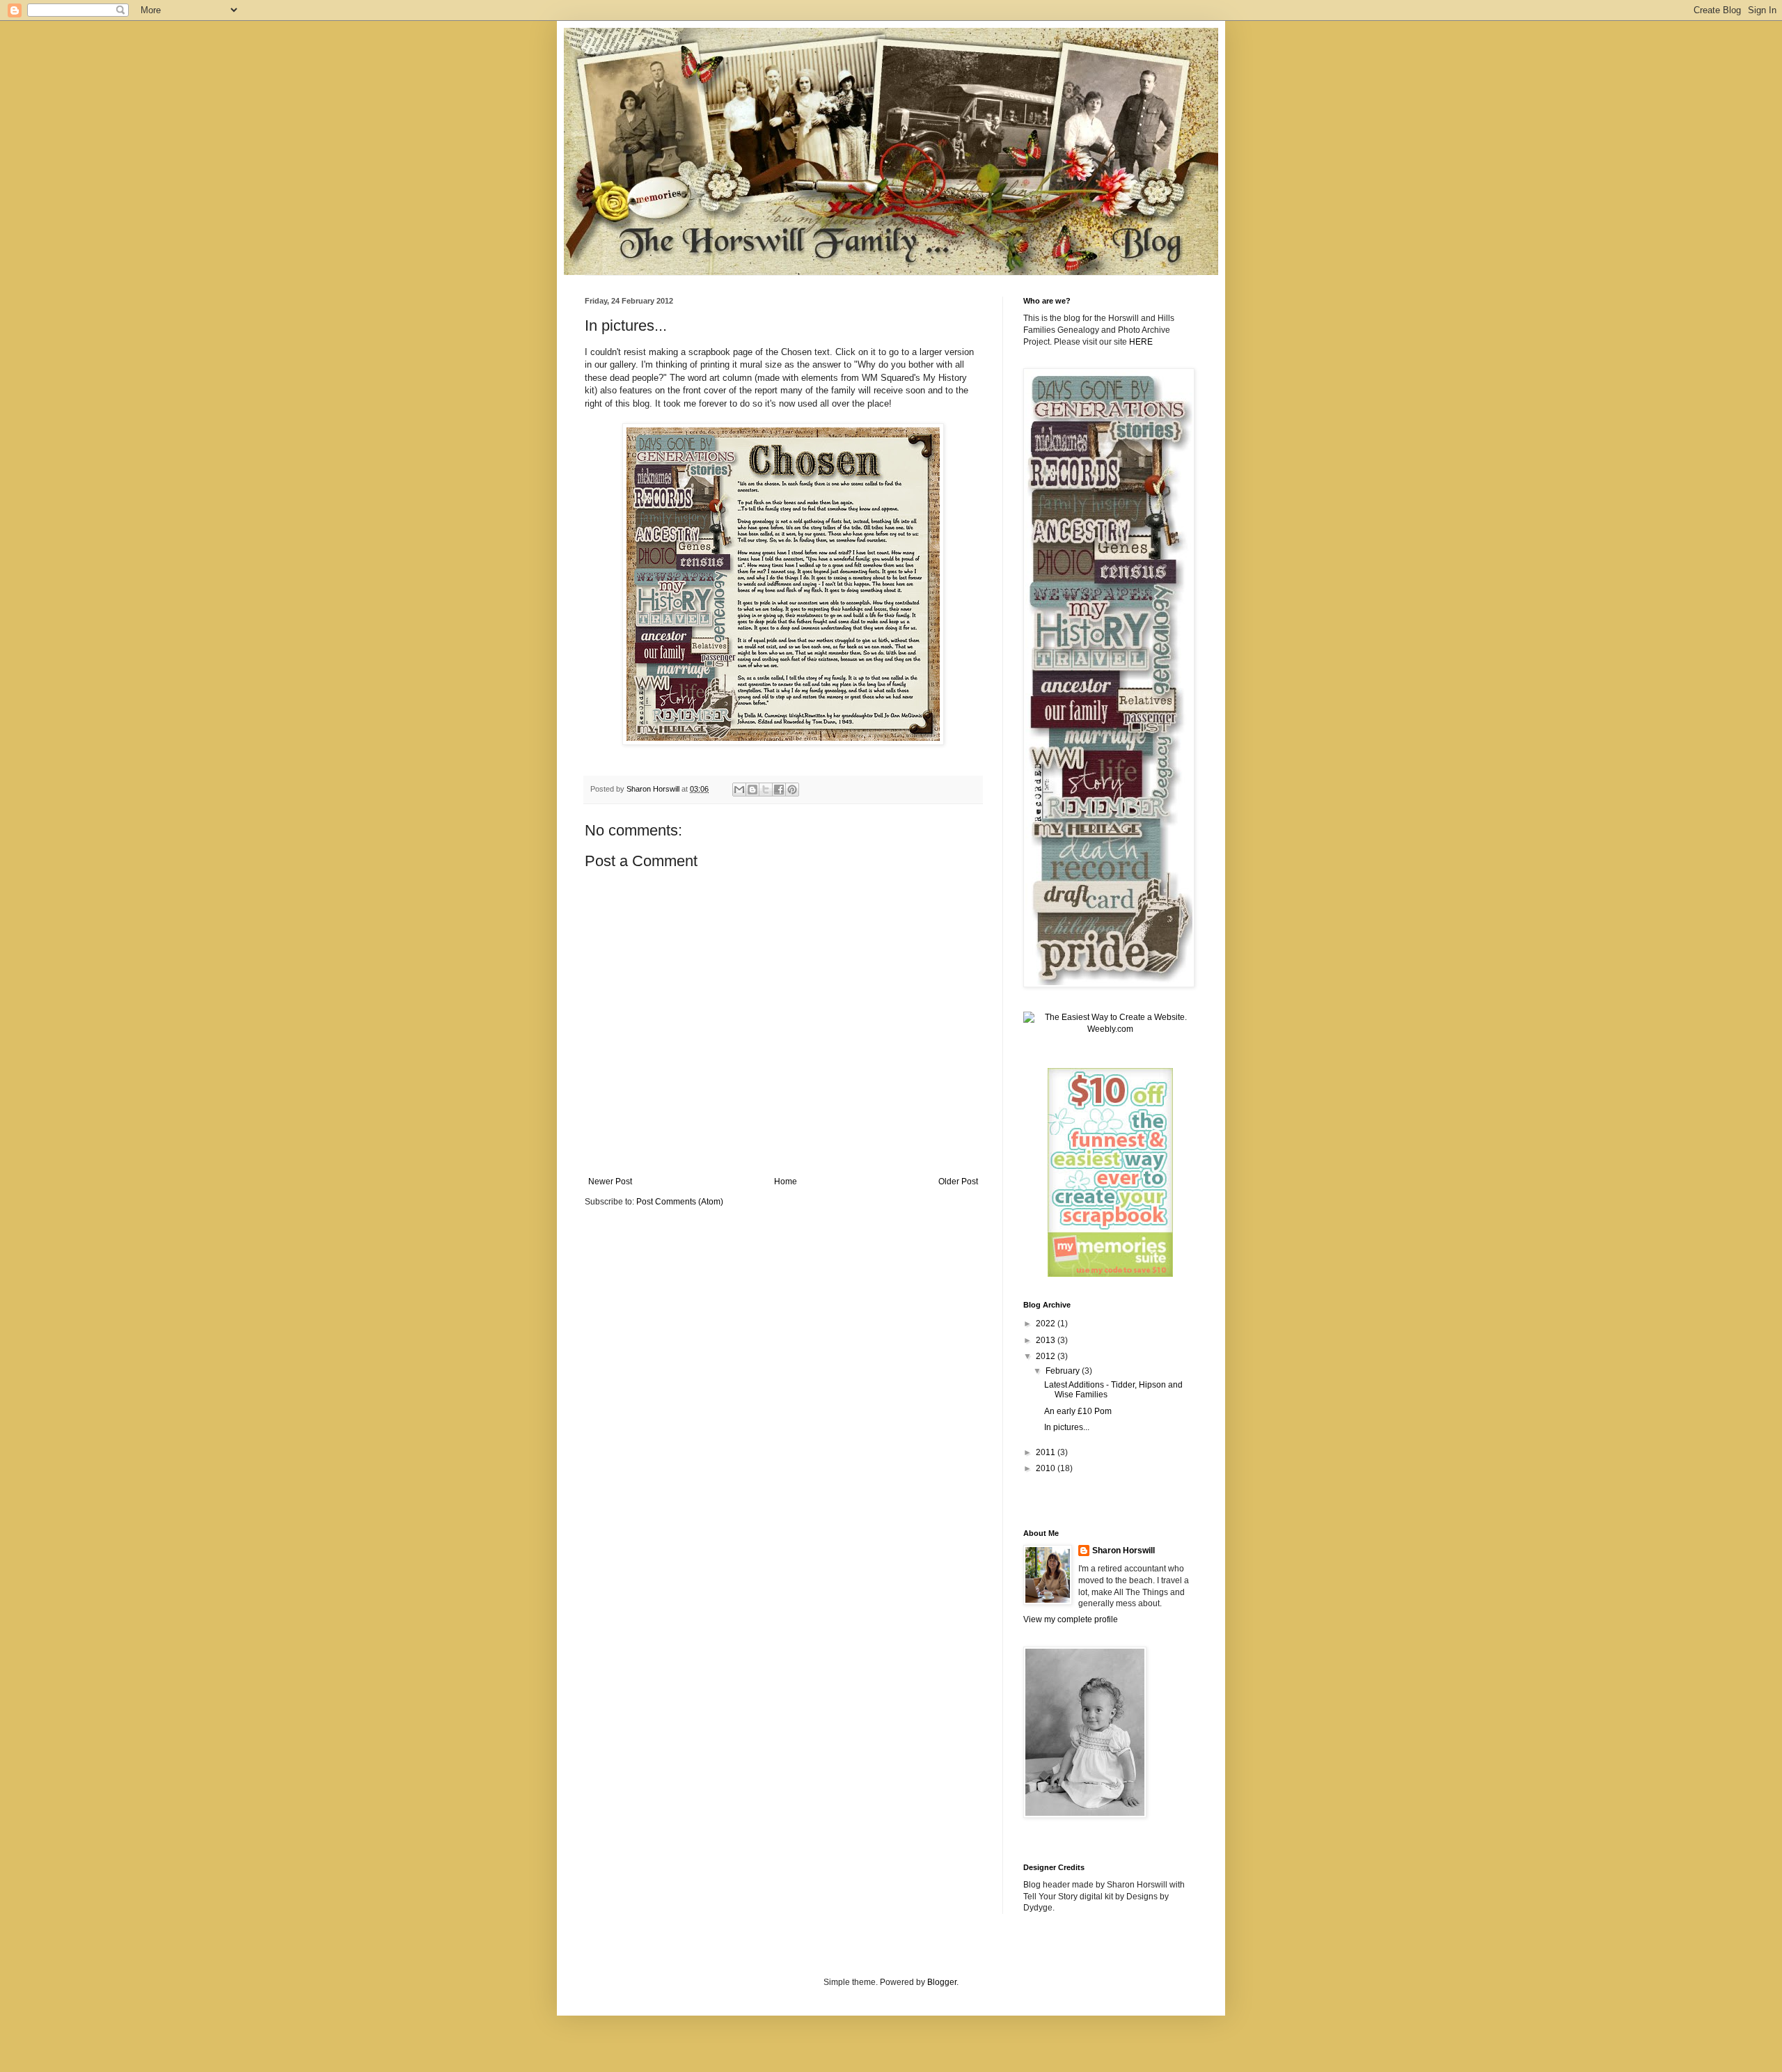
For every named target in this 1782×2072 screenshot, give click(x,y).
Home (786, 1182)
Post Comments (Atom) (680, 1202)
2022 (1047, 1324)
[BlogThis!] (752, 790)
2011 (1047, 1452)
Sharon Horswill (1123, 1551)
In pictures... (1067, 1427)
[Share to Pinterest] (792, 790)
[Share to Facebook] (779, 790)
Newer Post (610, 1182)
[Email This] (739, 790)
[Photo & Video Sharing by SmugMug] (783, 742)
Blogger (942, 1982)
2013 (1047, 1340)
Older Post (958, 1182)
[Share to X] (766, 790)
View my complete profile (1071, 1619)
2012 (1047, 1356)
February (1064, 1371)
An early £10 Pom (1078, 1411)
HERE (1141, 342)
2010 (1047, 1468)
